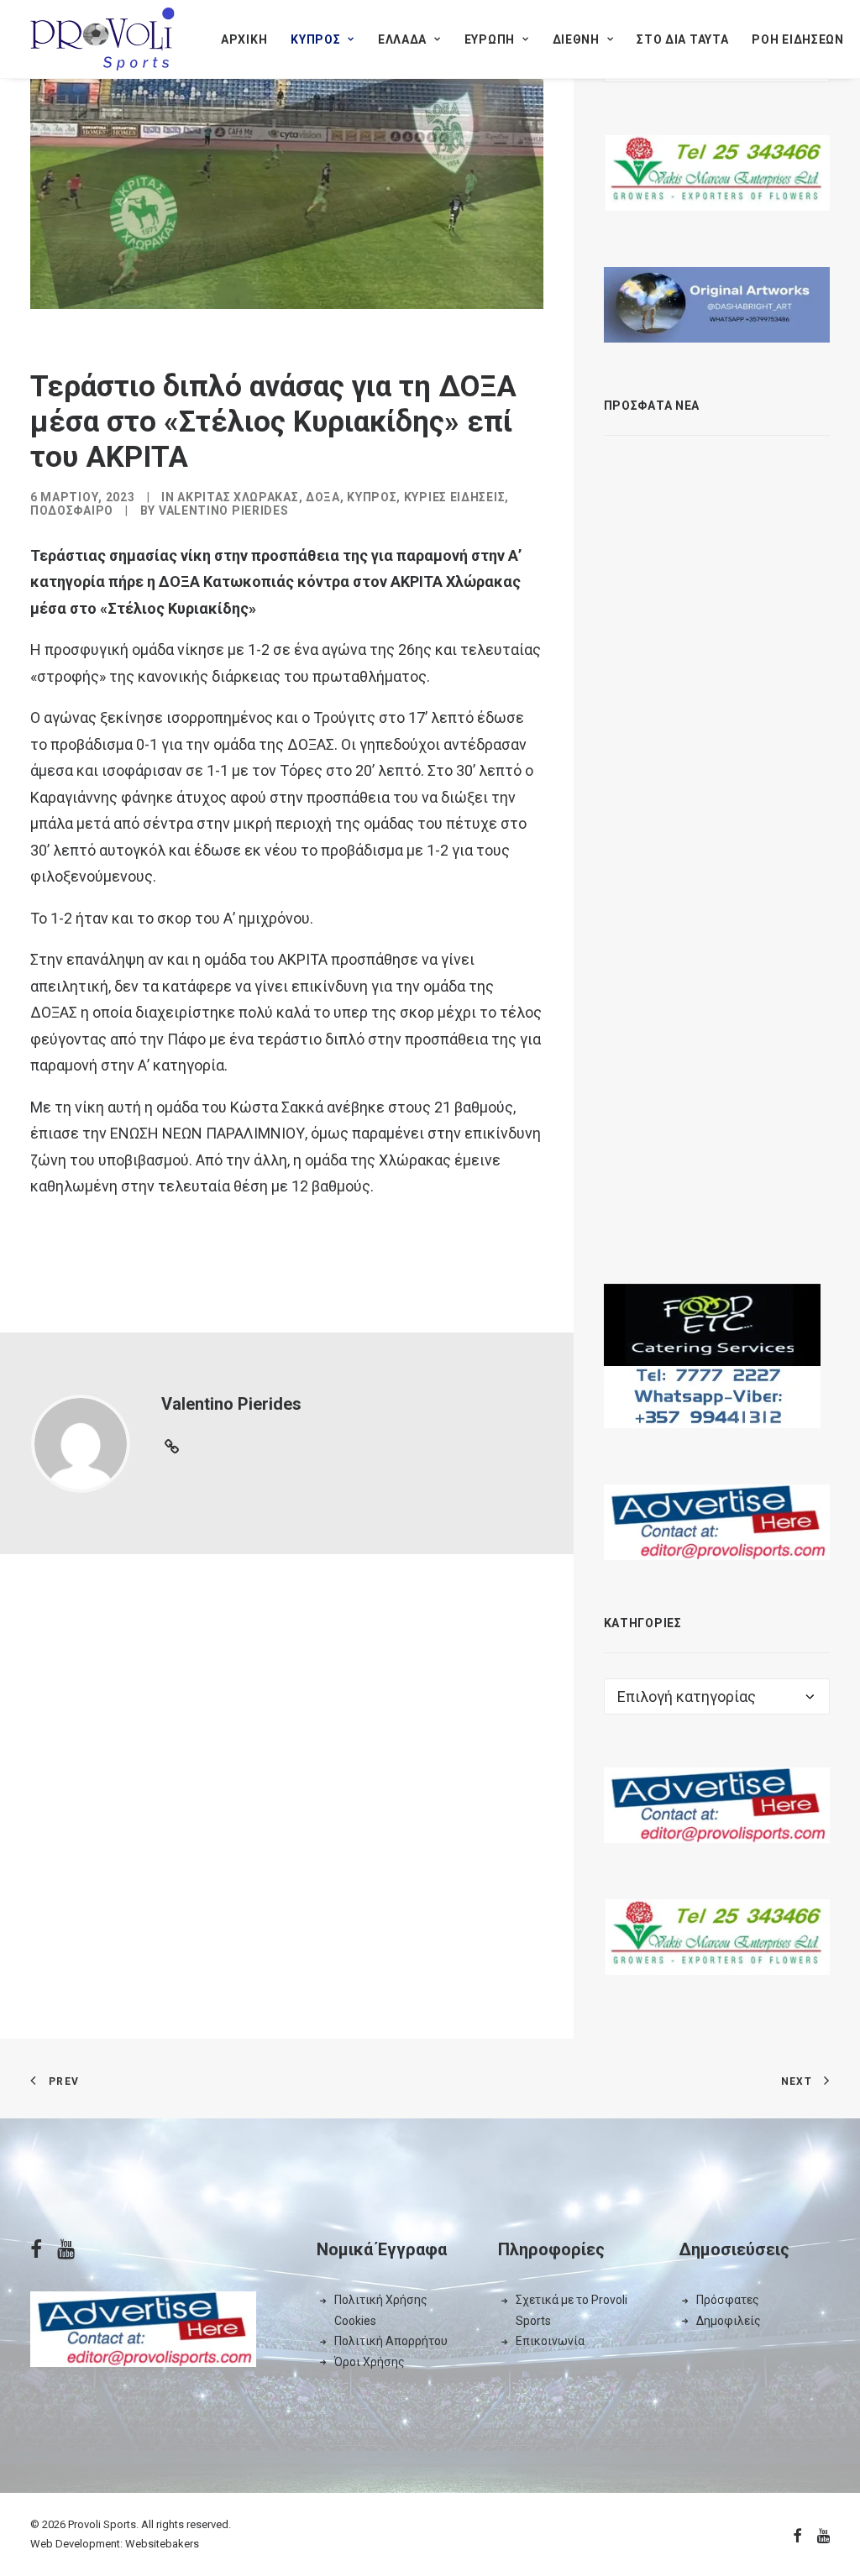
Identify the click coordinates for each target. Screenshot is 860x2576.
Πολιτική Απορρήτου (391, 2341)
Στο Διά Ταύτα (682, 39)
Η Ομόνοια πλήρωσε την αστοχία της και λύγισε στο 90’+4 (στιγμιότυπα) (750, 1171)
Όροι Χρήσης (370, 2362)
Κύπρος (315, 39)
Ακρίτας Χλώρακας (238, 497)
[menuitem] (244, 39)
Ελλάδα (402, 39)
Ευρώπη (490, 39)
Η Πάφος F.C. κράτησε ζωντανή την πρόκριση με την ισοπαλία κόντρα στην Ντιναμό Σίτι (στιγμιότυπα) (742, 1022)
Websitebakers (162, 2544)
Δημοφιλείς (729, 2321)
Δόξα (323, 497)
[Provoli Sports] (102, 39)
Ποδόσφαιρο (72, 510)
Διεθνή (576, 39)
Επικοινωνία (550, 2341)
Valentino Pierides (224, 510)
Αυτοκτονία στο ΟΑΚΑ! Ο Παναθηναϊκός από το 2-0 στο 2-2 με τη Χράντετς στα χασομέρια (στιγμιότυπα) (750, 846)
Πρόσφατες (728, 2300)
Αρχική (244, 39)
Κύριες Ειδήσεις (455, 497)
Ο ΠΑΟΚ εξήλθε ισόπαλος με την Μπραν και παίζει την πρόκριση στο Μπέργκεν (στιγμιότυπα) (742, 679)
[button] (632, 463)
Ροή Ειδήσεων (797, 39)
